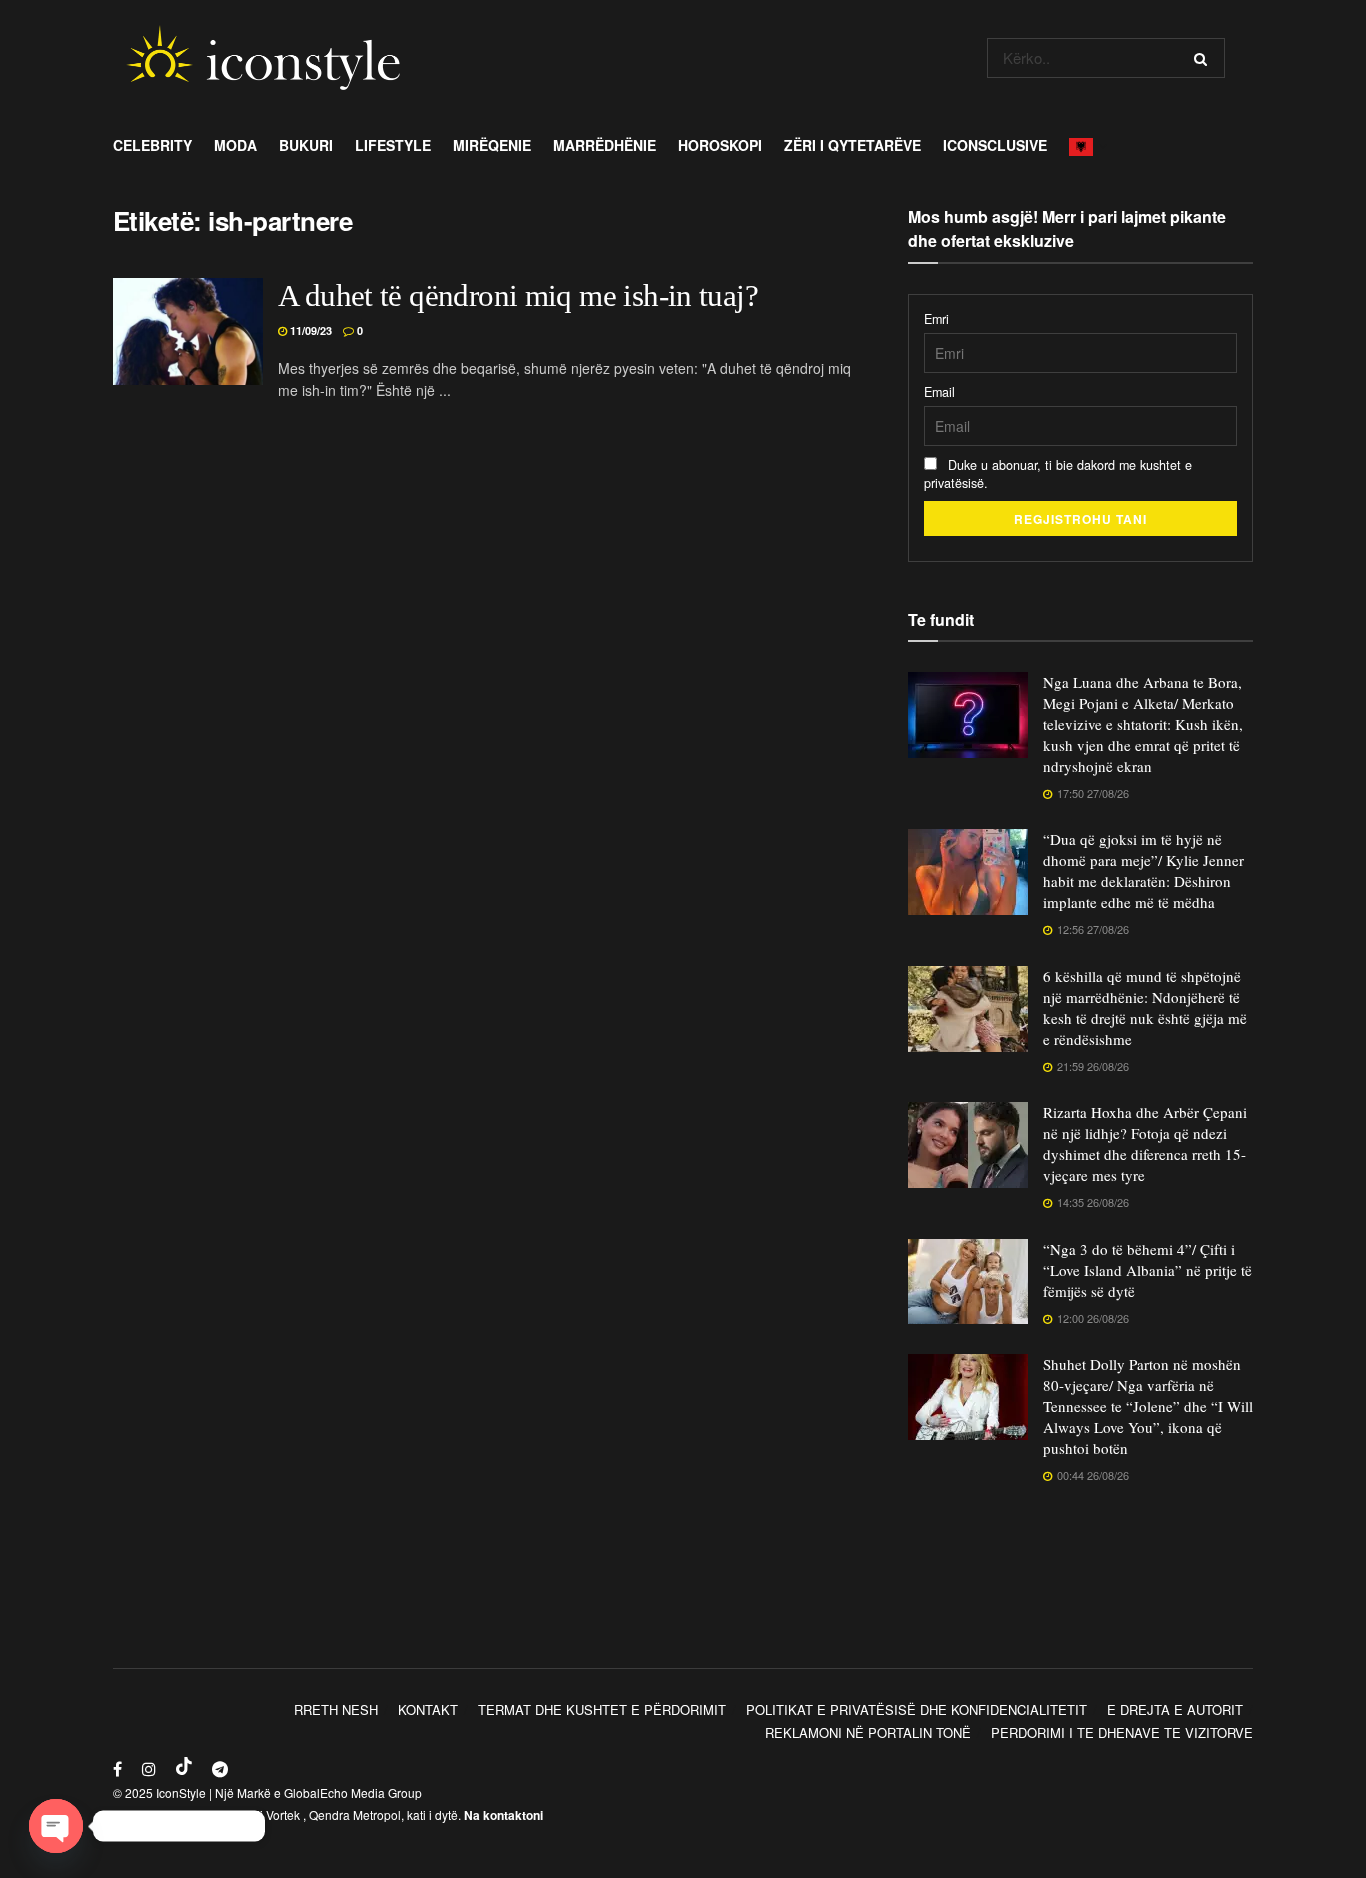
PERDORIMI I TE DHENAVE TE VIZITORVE (1122, 1732)
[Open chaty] (56, 1826)
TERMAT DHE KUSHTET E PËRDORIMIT (602, 1709)
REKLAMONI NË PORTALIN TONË (868, 1732)
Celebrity (152, 145)
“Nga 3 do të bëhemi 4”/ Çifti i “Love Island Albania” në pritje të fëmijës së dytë (1147, 1270)
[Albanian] (1086, 145)
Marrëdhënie (604, 145)
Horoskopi (720, 145)
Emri (936, 319)
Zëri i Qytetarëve (852, 145)
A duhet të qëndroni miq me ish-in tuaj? (518, 296)
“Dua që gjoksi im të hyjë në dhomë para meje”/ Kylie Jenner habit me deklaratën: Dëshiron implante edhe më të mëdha (1143, 870)
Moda (235, 145)
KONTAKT (428, 1709)
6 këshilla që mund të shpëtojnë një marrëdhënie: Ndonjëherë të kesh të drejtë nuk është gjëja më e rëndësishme (1145, 1007)
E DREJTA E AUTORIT (1175, 1709)
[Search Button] (1204, 58)
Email (939, 392)
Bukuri (306, 145)
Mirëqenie (492, 145)
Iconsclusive (995, 145)
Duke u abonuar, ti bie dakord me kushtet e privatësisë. (1058, 474)
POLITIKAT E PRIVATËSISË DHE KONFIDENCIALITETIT (916, 1709)
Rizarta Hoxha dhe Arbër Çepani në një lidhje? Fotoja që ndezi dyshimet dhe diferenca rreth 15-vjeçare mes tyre (1145, 1143)
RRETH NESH (336, 1709)
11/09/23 (309, 330)
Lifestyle (393, 145)
